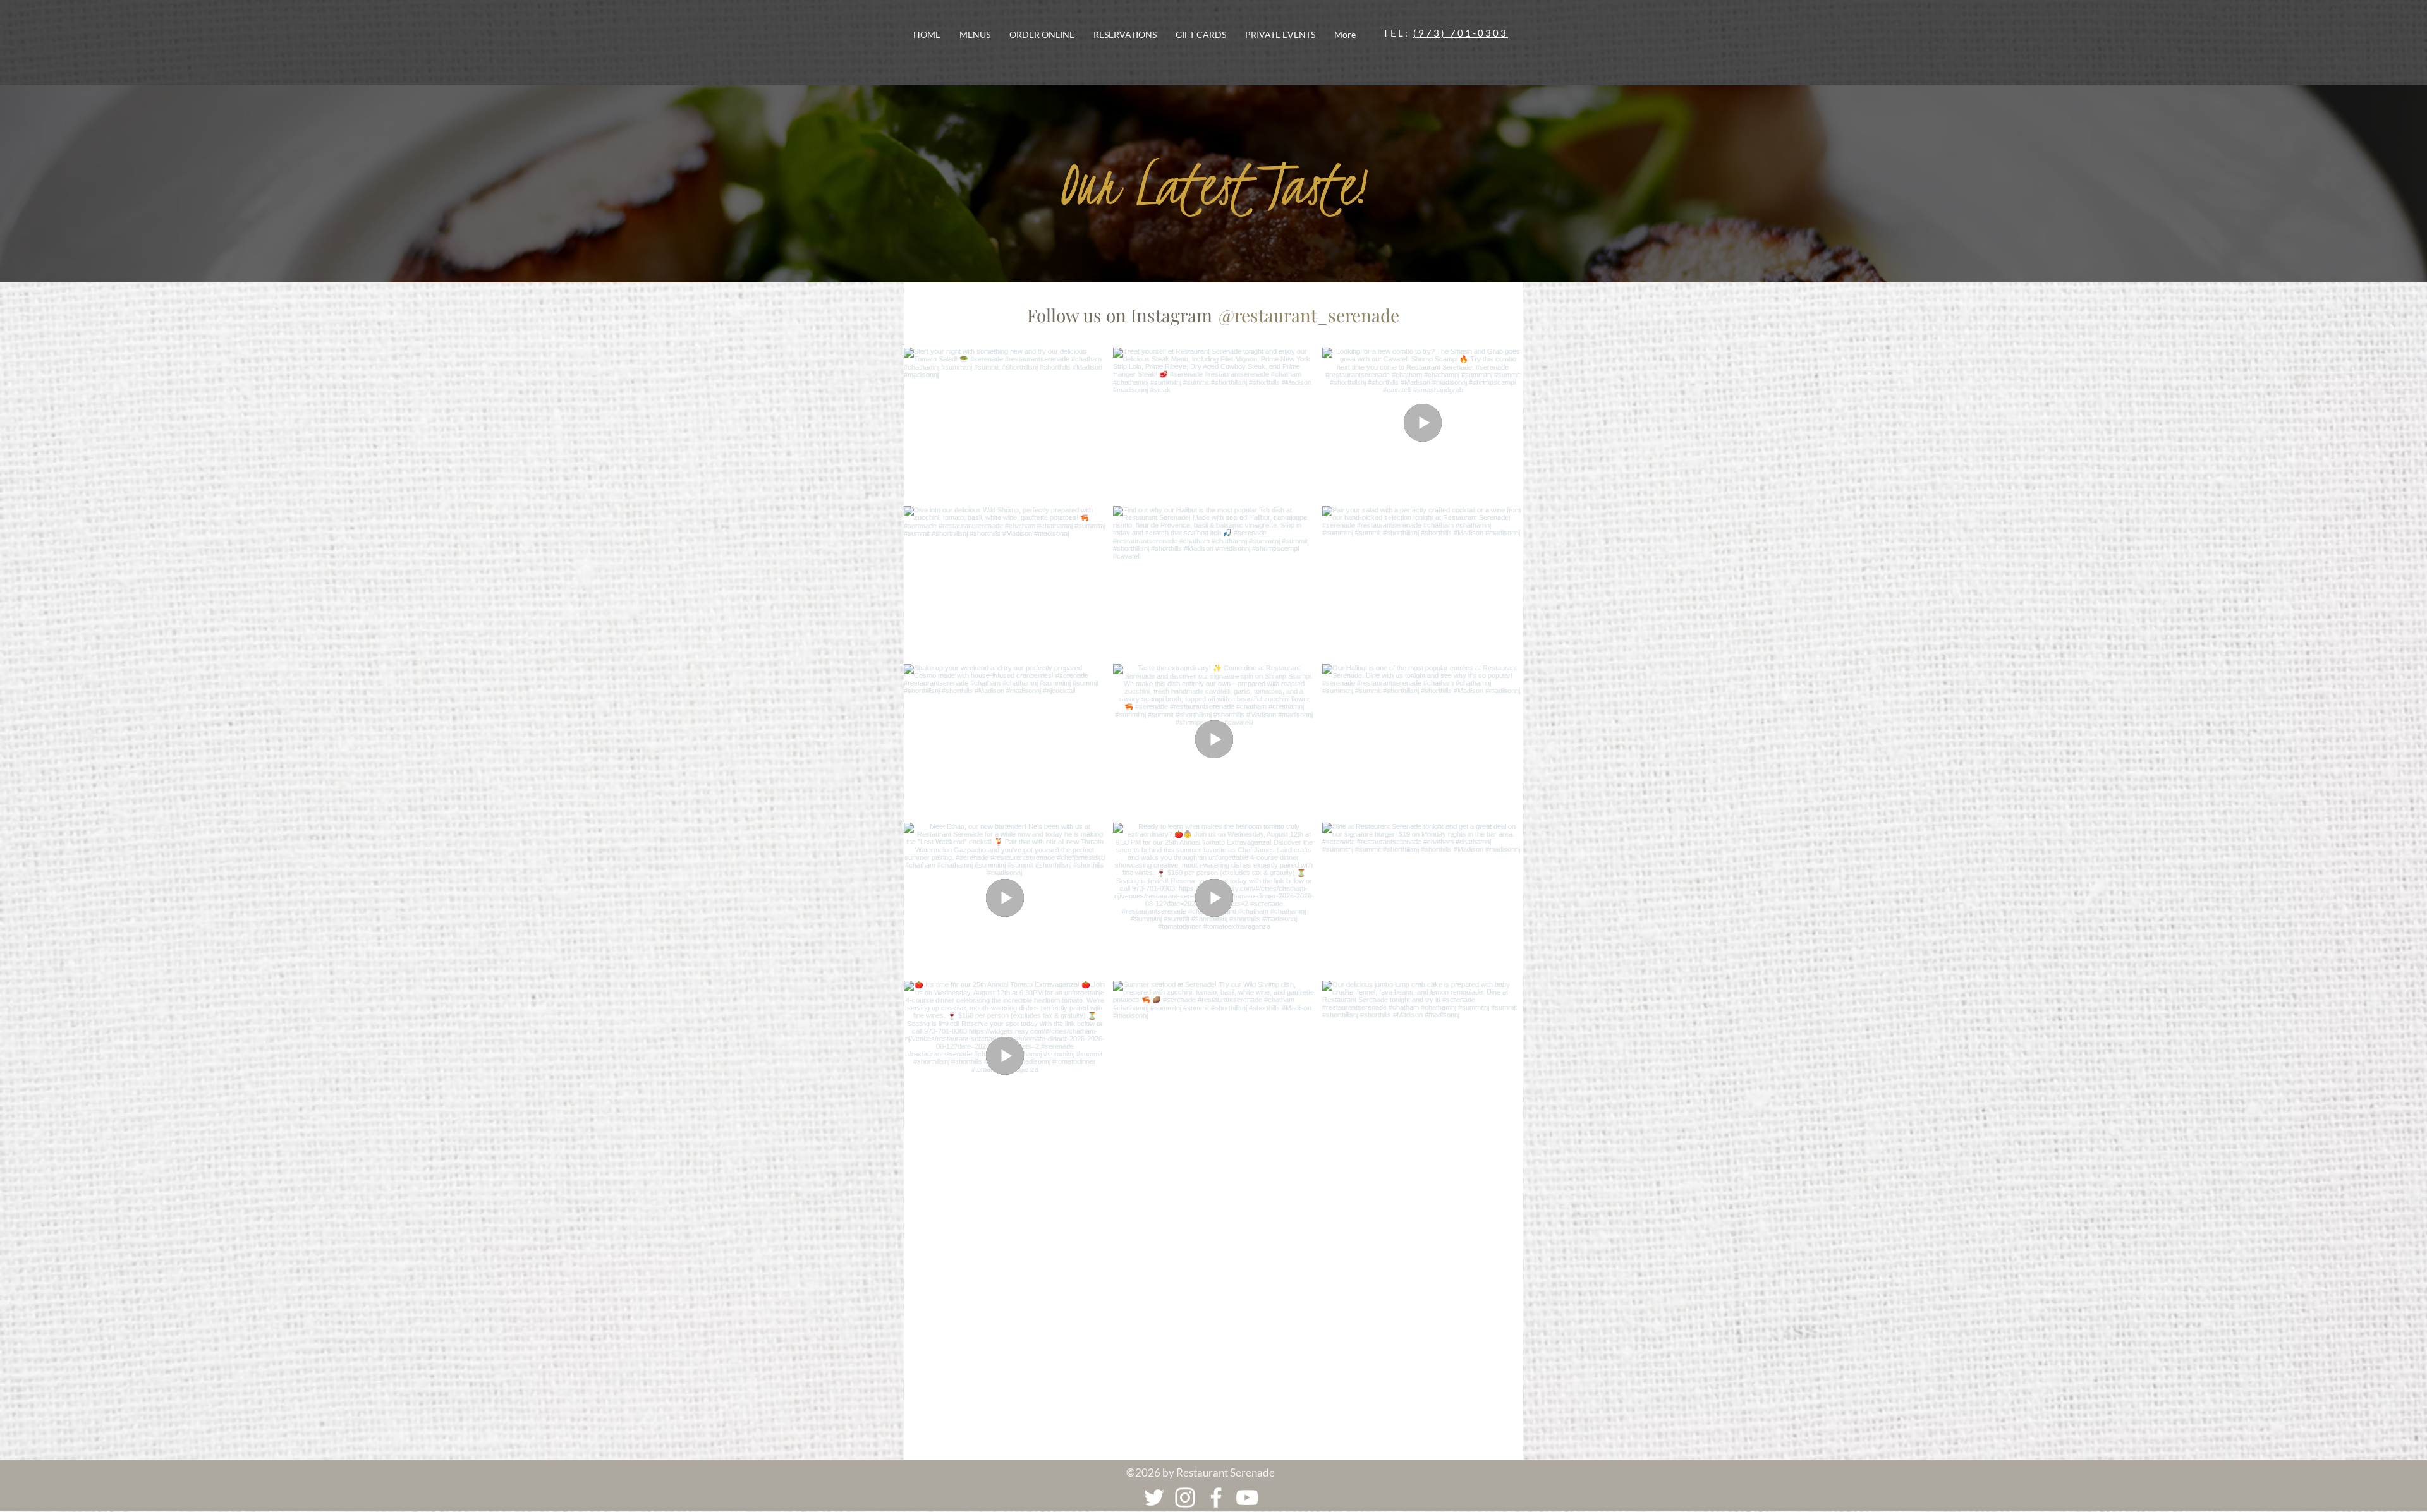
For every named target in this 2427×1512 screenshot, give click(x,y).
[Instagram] (1185, 1497)
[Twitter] (1154, 1497)
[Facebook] (1216, 1497)
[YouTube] (1247, 1497)
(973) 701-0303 (1461, 33)
